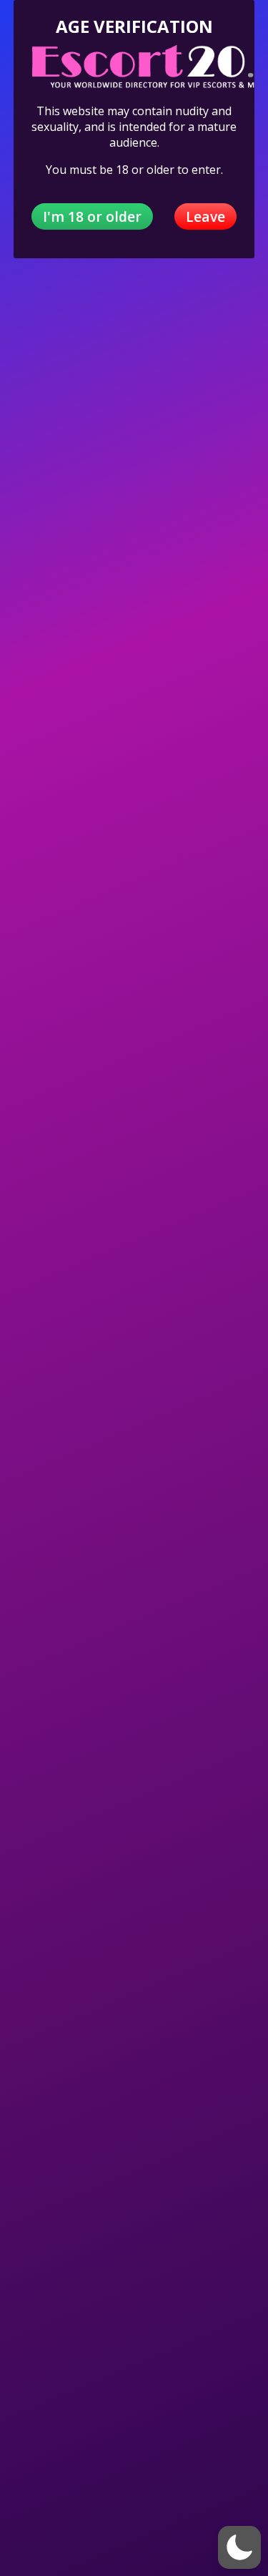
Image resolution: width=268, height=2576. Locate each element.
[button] (239, 2547)
